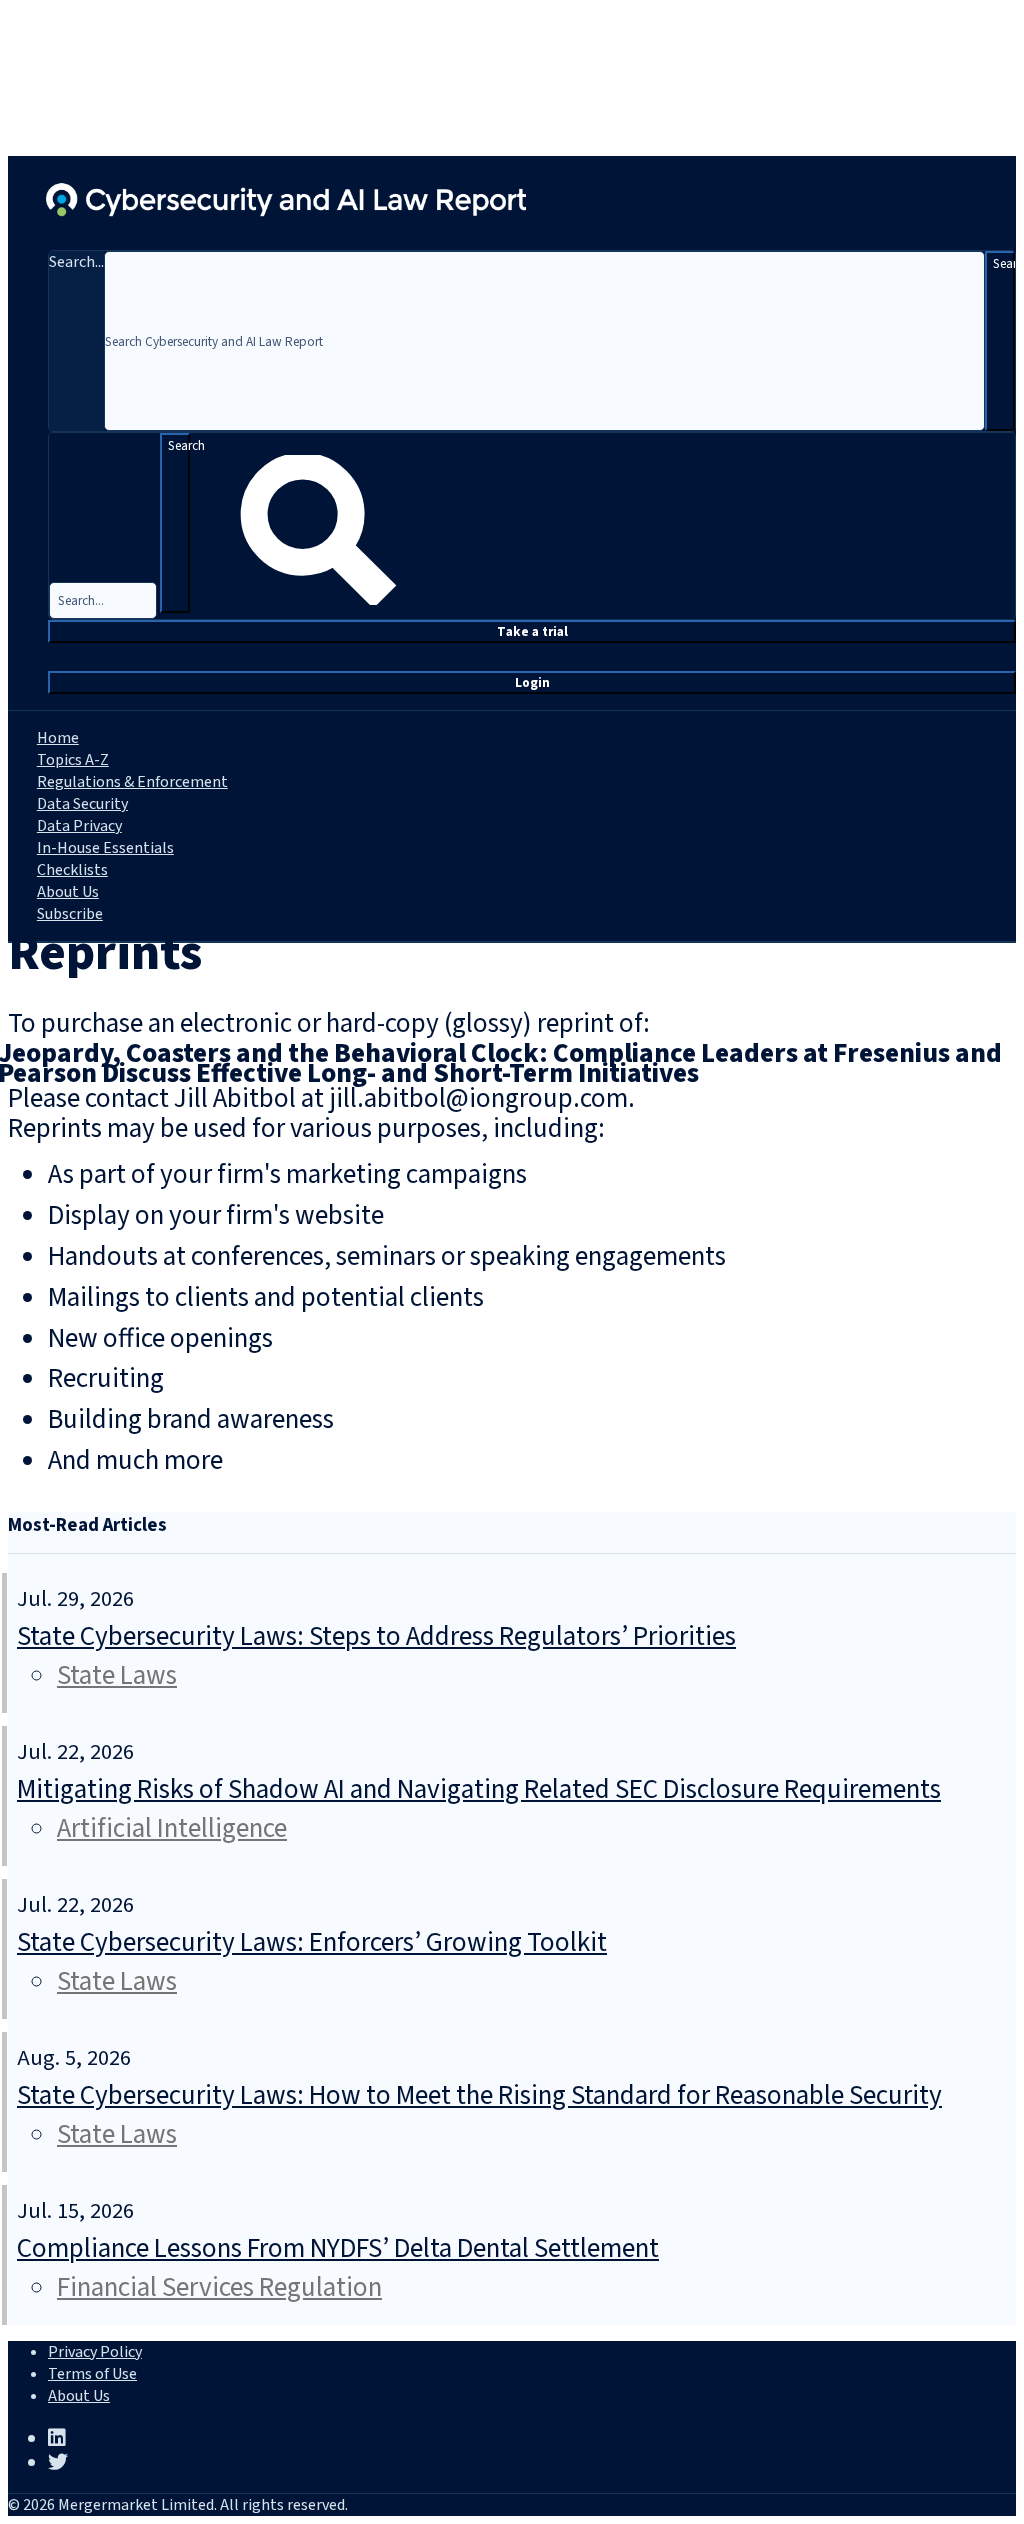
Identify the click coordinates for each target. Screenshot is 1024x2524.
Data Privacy (79, 826)
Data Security (82, 804)
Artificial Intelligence (172, 1828)
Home (58, 738)
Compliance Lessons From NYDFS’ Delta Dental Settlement (338, 2248)
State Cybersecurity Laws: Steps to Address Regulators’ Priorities (376, 1636)
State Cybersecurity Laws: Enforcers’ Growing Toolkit (312, 1942)
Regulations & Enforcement (132, 782)
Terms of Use (92, 2374)
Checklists (72, 870)
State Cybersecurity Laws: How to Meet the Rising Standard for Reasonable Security (479, 2095)
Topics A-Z (73, 760)
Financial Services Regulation (219, 2287)
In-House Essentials (105, 848)
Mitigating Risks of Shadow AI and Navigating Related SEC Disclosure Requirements (479, 1789)
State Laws (117, 1675)
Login (532, 682)
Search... (76, 262)
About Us (68, 892)
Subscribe (70, 914)
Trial (532, 631)
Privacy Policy (95, 2352)
